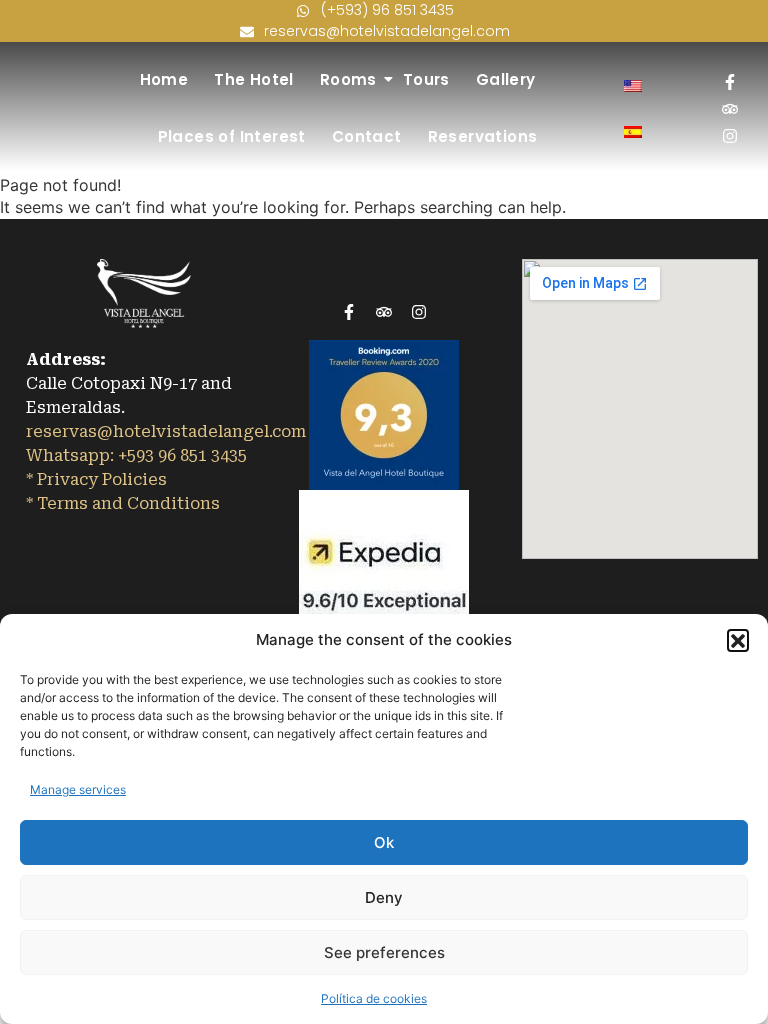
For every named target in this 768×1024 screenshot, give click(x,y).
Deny (384, 897)
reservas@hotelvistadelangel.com (166, 431)
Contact (367, 136)
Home (164, 79)
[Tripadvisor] (730, 109)
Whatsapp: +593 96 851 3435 (136, 455)
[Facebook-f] (730, 82)
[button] (738, 640)
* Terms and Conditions (125, 503)
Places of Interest (232, 136)
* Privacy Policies (98, 479)
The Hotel (254, 79)
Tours (426, 79)
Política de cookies (374, 998)
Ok (384, 842)
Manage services (78, 789)
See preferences (384, 952)
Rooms (348, 79)
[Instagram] (730, 136)
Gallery (506, 79)
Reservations (483, 136)
